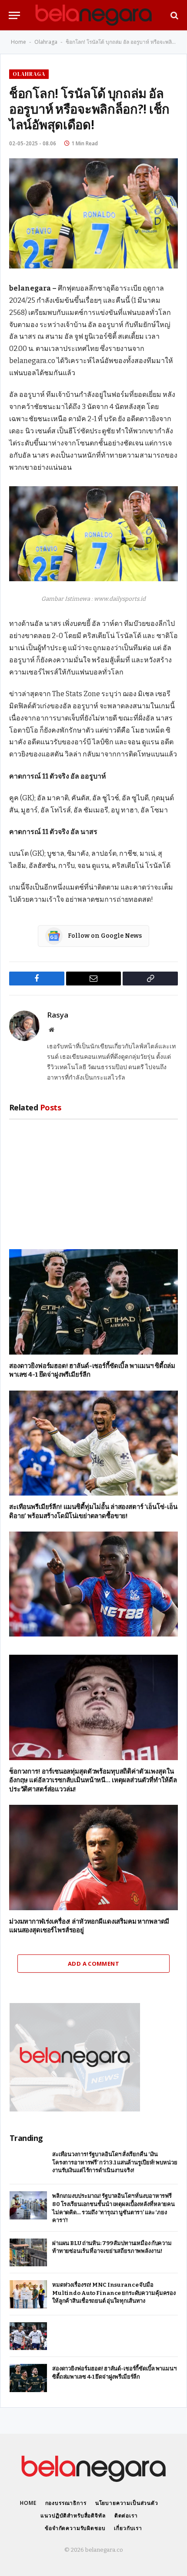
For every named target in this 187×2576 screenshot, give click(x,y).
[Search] (174, 15)
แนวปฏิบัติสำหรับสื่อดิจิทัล (73, 2515)
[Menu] (14, 15)
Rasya (58, 1015)
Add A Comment (93, 1964)
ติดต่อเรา (126, 2515)
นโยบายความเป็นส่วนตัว (127, 2503)
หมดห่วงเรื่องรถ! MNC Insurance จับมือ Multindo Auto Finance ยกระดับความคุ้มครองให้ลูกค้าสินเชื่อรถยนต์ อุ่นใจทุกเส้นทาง (114, 2293)
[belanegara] (93, 15)
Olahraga (46, 42)
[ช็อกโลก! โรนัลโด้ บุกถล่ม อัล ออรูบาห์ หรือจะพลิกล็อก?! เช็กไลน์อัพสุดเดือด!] (93, 213)
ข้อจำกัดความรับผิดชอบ (75, 2528)
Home (18, 42)
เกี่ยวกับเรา (128, 2528)
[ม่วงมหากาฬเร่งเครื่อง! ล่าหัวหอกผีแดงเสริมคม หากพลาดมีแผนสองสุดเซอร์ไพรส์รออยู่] (93, 1858)
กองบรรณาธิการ (66, 2503)
